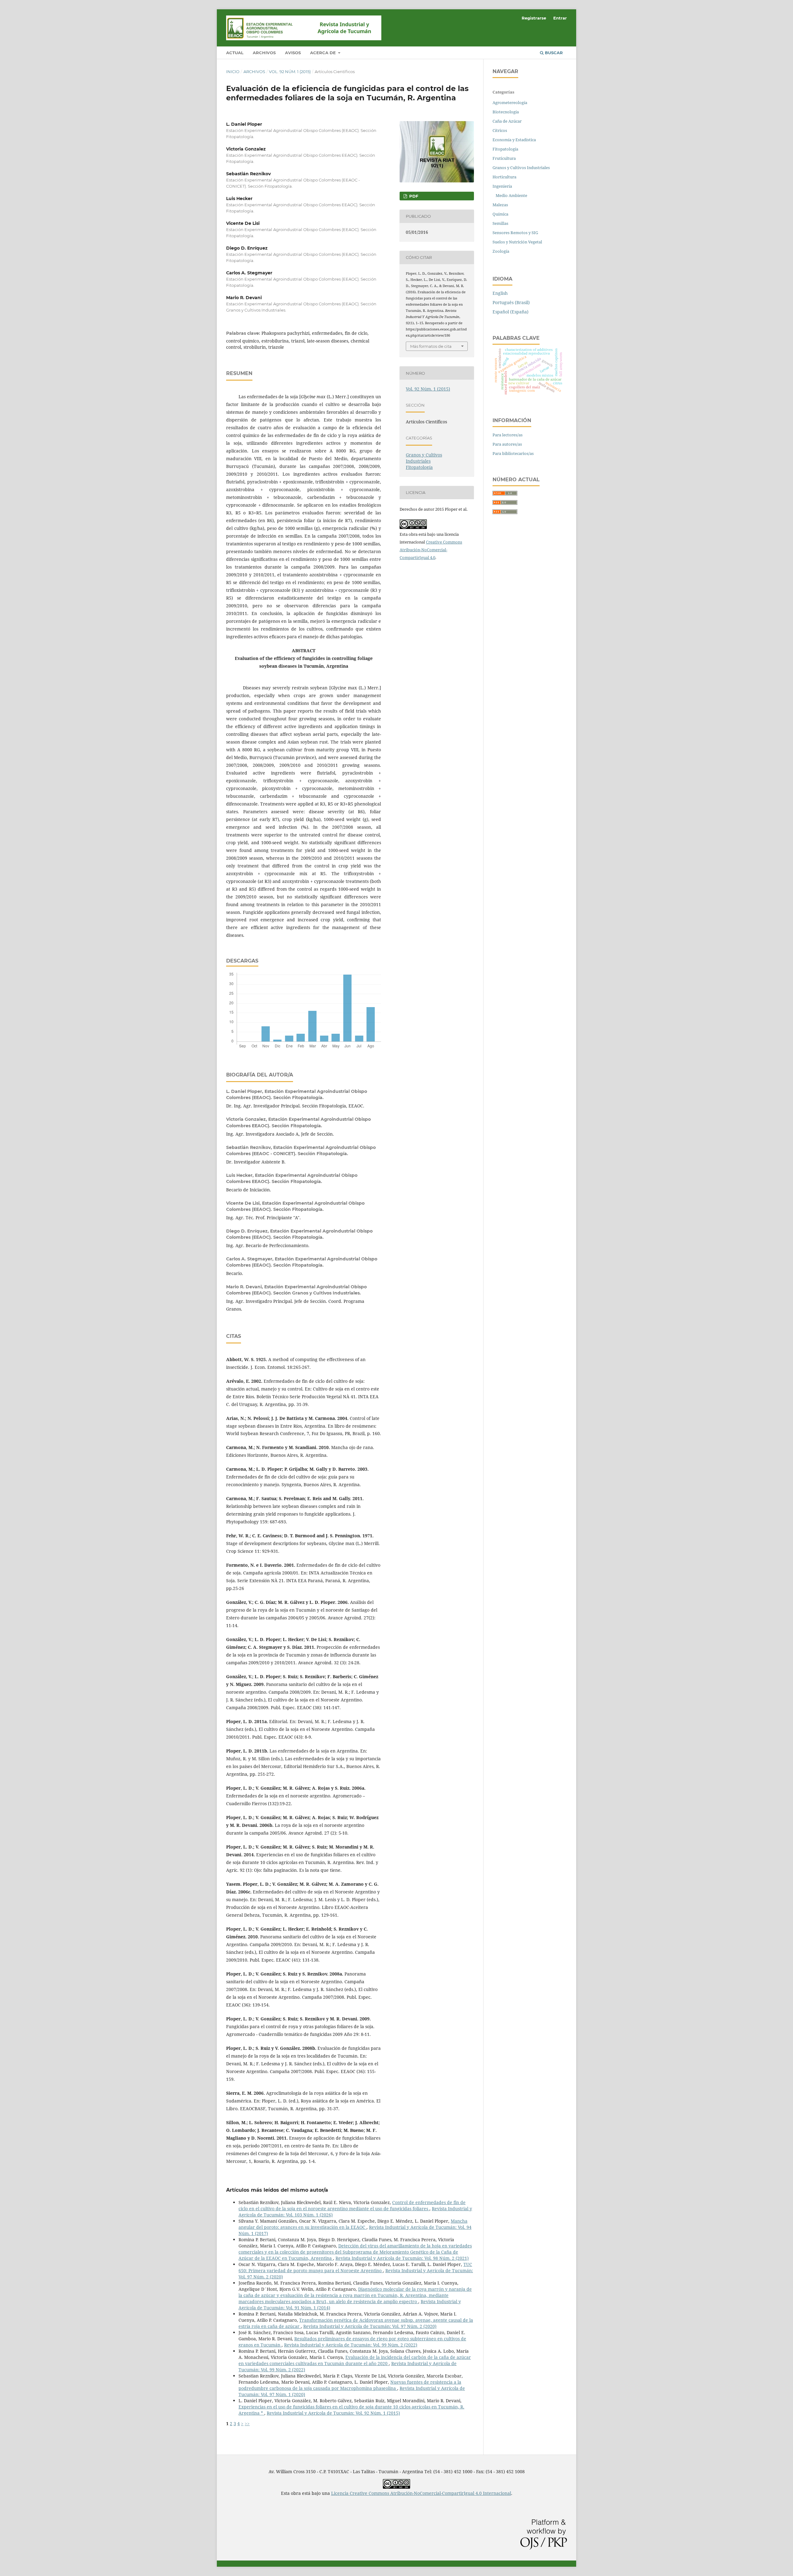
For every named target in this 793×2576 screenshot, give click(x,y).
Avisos (293, 53)
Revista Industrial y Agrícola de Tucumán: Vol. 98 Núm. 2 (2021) (402, 2258)
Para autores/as (507, 444)
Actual (235, 53)
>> (247, 2423)
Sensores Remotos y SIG (515, 233)
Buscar (553, 53)
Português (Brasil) (511, 302)
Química (500, 214)
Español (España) (510, 312)
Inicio (233, 72)
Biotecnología (506, 112)
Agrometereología (510, 103)
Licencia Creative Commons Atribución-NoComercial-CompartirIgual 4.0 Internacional (421, 2493)
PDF (413, 196)
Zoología (501, 251)
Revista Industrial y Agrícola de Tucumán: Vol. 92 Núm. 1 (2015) (333, 2413)
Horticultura (504, 177)
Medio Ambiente (511, 195)
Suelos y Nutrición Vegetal (517, 242)
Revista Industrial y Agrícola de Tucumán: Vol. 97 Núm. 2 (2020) (370, 2326)
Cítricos (500, 130)
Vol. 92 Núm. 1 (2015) (290, 72)
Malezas (500, 205)
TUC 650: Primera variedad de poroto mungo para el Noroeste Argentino (355, 2267)
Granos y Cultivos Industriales (424, 458)
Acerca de (324, 53)
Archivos (264, 53)
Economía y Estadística (514, 140)
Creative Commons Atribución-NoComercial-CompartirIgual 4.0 (431, 550)
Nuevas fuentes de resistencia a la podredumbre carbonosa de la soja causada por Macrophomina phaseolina (350, 2385)
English (500, 293)
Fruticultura (504, 158)
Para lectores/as (508, 435)
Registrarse (534, 18)
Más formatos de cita (431, 346)
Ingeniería (502, 186)
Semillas (500, 223)
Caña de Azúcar (507, 121)
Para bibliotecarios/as (513, 453)
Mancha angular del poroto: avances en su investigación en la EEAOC (353, 2224)
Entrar (560, 18)
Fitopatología (419, 467)
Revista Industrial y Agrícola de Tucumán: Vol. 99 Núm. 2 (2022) (351, 2345)
